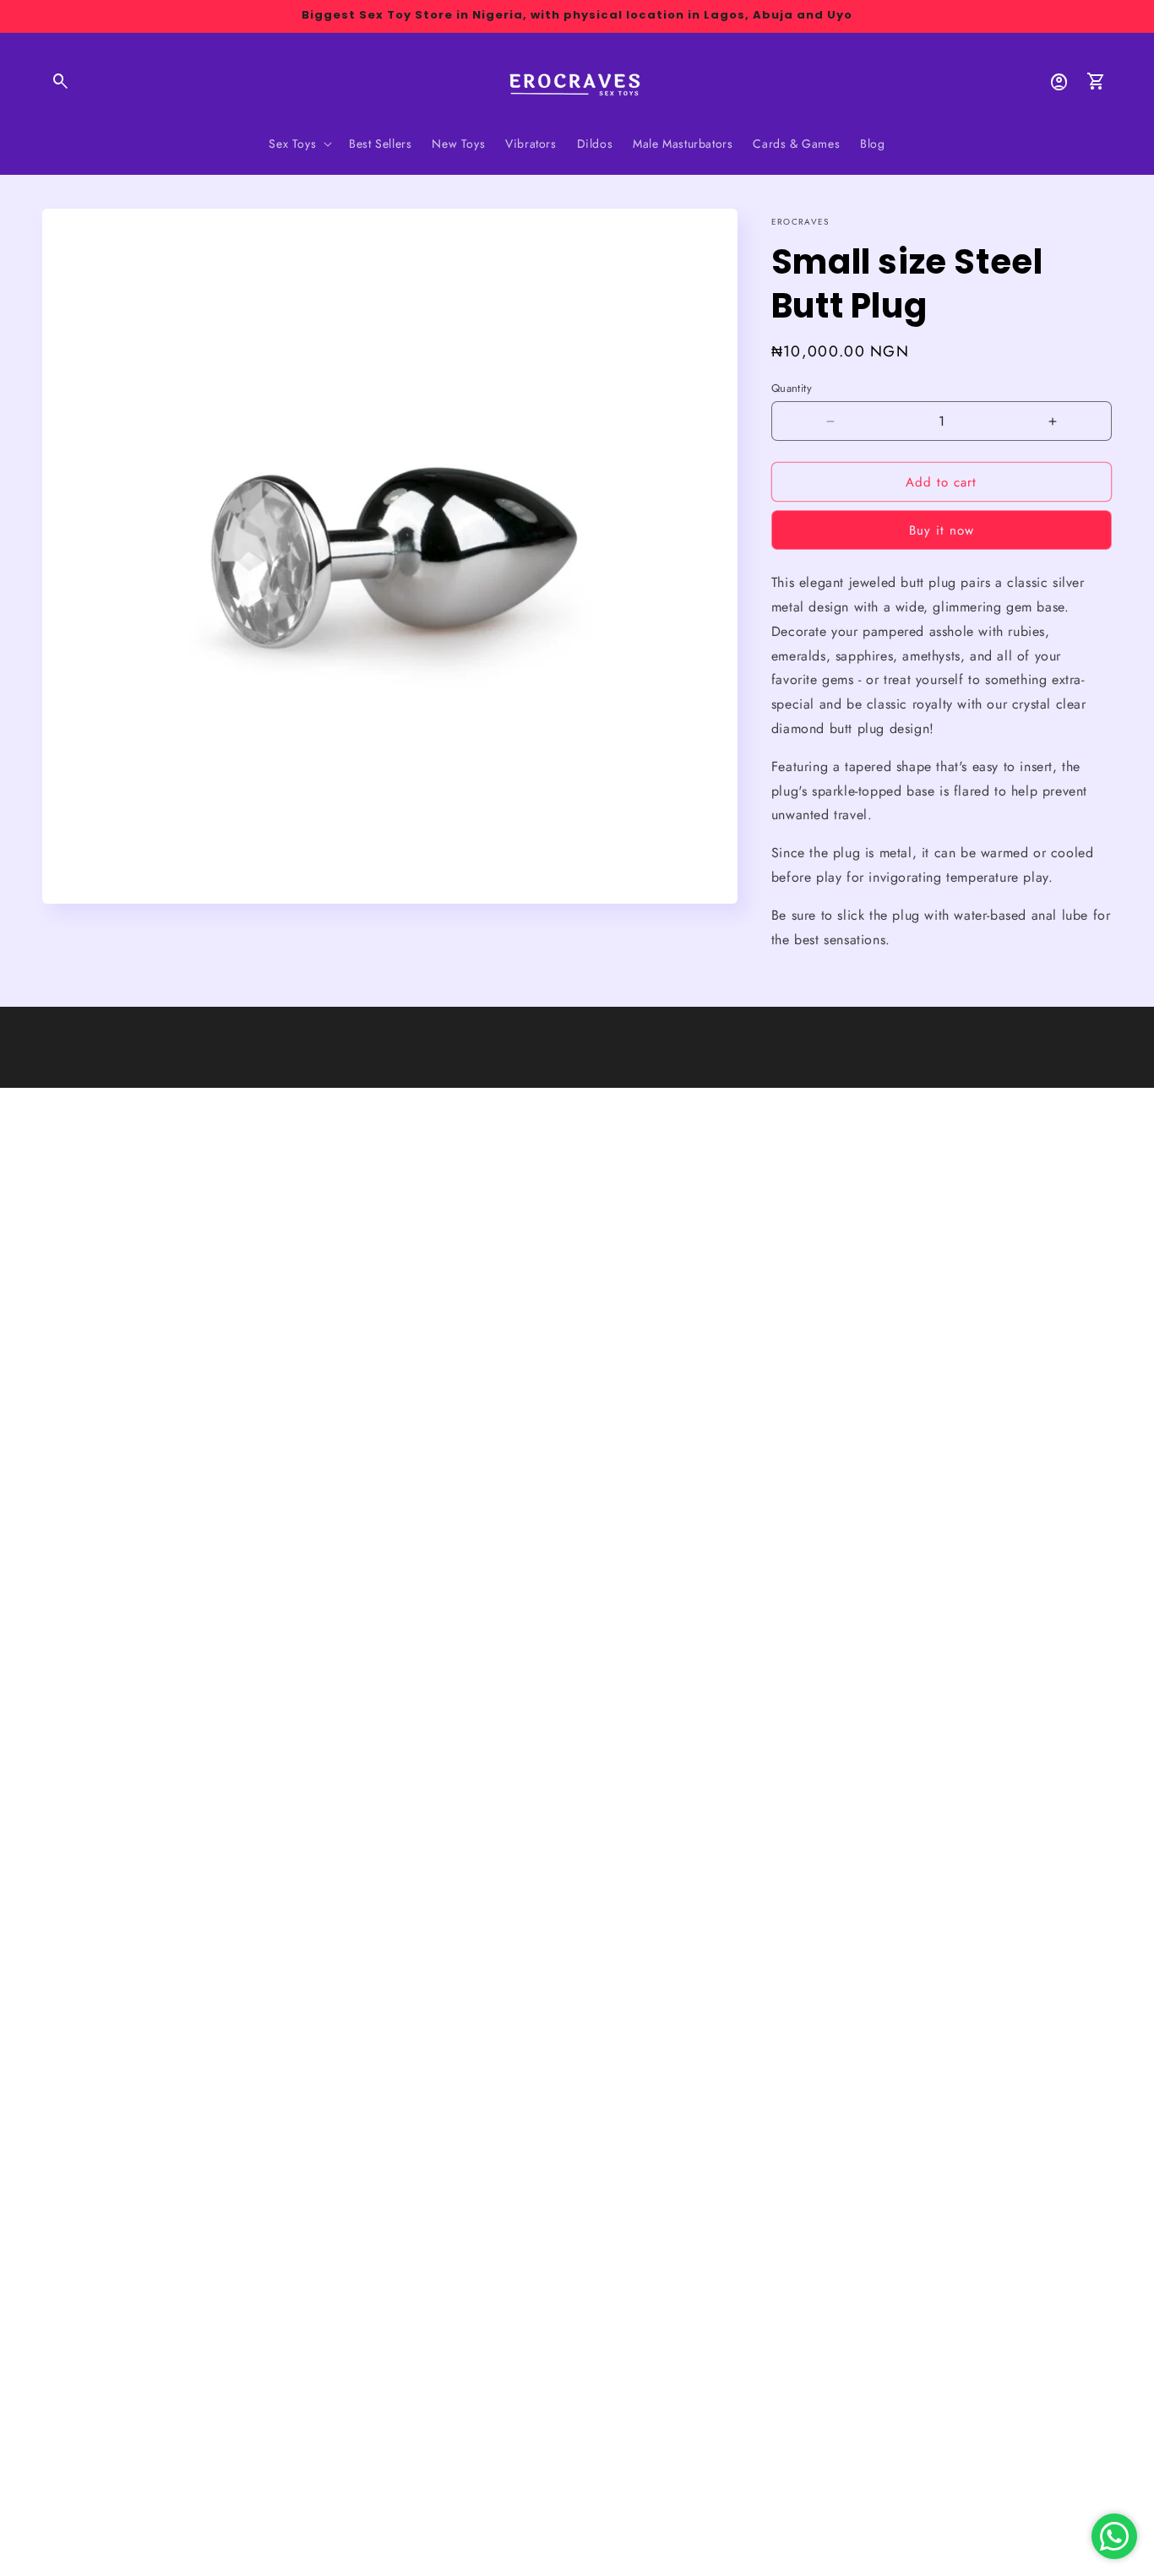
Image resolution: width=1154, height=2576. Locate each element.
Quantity (792, 388)
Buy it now (942, 530)
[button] (61, 82)
